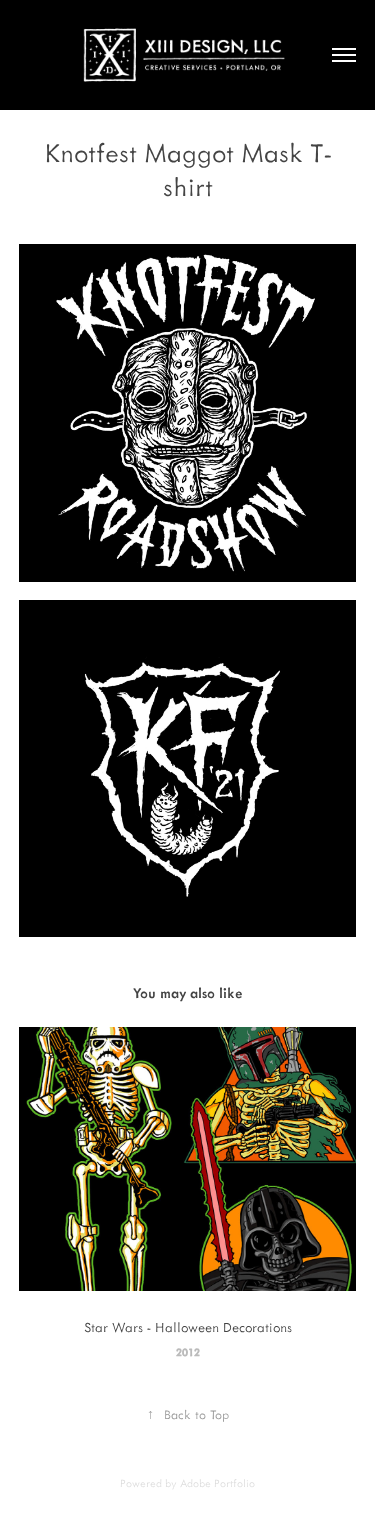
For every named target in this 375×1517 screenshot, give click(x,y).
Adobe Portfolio (217, 1483)
